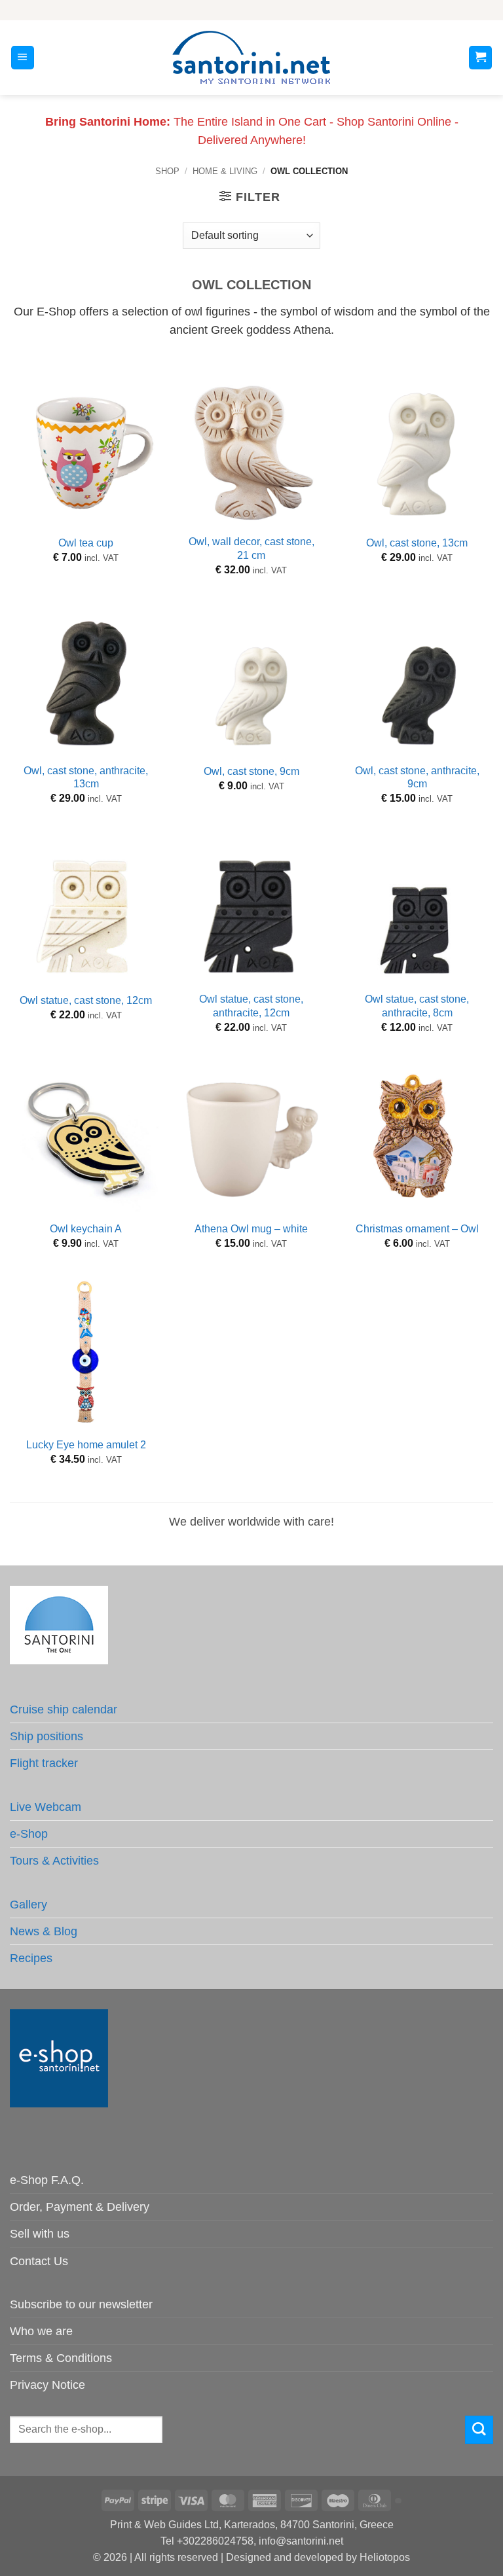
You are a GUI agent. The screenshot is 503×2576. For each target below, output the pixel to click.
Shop (167, 171)
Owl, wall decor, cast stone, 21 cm (251, 548)
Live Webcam (46, 1807)
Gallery (28, 1905)
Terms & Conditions (61, 2358)
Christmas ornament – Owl (417, 1229)
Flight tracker (44, 1763)
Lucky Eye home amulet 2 (86, 1445)
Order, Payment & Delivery (80, 2207)
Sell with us (40, 2234)
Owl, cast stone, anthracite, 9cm (417, 778)
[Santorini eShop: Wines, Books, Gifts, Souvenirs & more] (251, 58)
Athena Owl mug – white (251, 1229)
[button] (23, 58)
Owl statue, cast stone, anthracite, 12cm (251, 1006)
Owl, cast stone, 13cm (417, 543)
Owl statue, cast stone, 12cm (86, 1000)
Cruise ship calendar (64, 1709)
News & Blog (44, 1931)
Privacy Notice (47, 2385)
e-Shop (29, 1834)
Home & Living (225, 171)
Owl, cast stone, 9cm (251, 771)
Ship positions (47, 1736)
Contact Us (39, 2261)
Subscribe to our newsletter (81, 2304)
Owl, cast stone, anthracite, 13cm (86, 778)
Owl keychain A (86, 1229)
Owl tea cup (86, 543)
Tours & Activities (54, 1861)
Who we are (41, 2331)
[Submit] (479, 2430)
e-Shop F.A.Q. (47, 2180)
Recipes (31, 1958)
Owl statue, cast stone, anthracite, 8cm (417, 1006)
